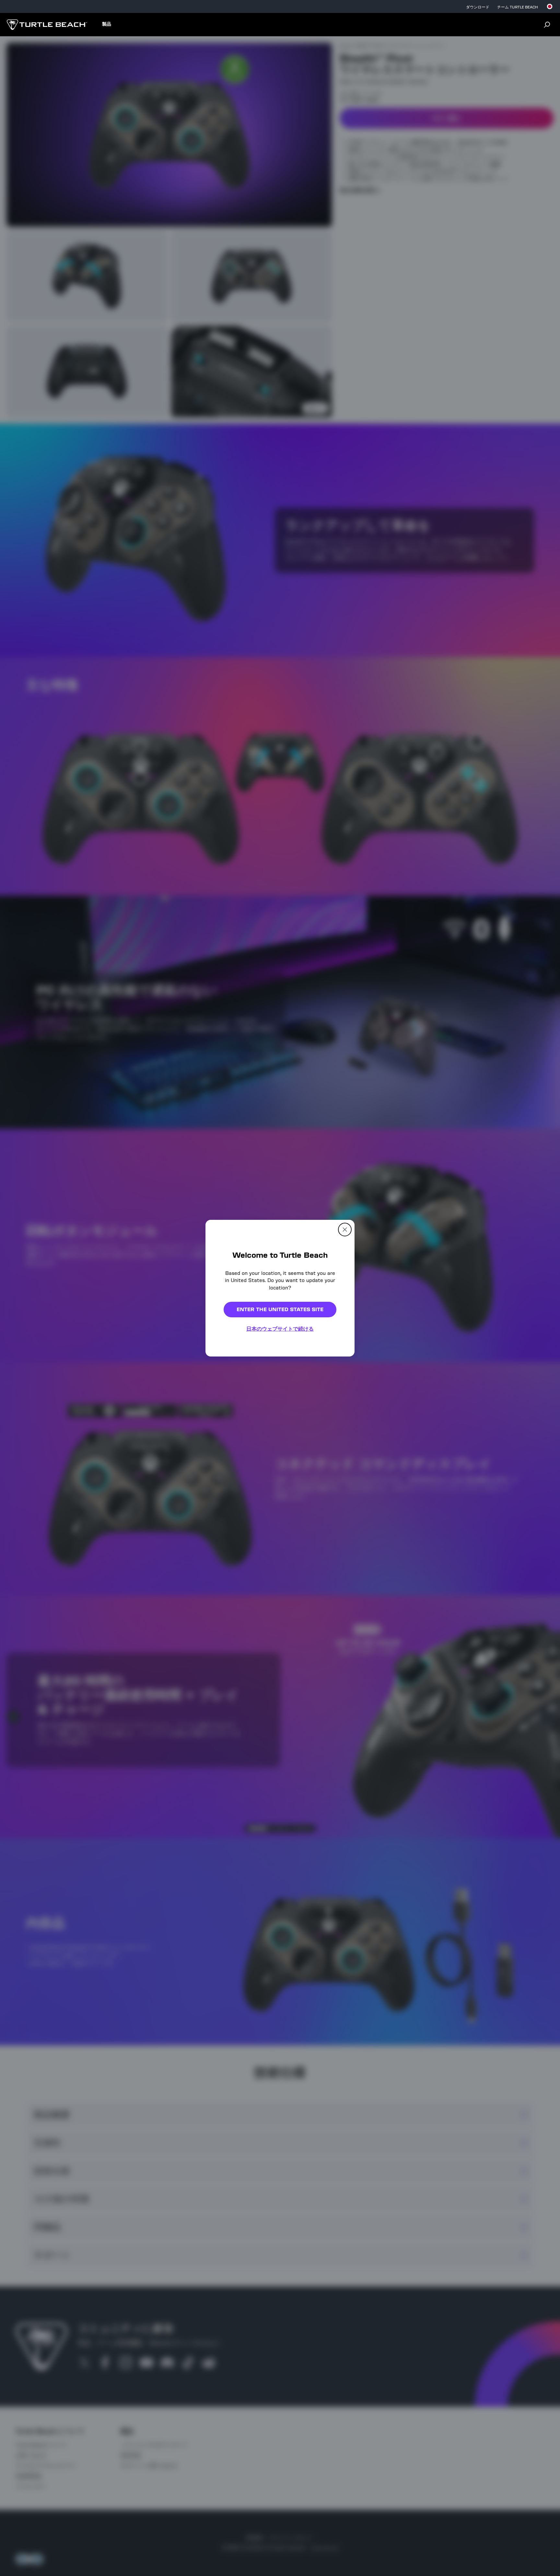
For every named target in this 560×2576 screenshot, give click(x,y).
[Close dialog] (345, 1229)
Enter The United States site (280, 1309)
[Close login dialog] (340, 1450)
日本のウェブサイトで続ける (280, 1329)
